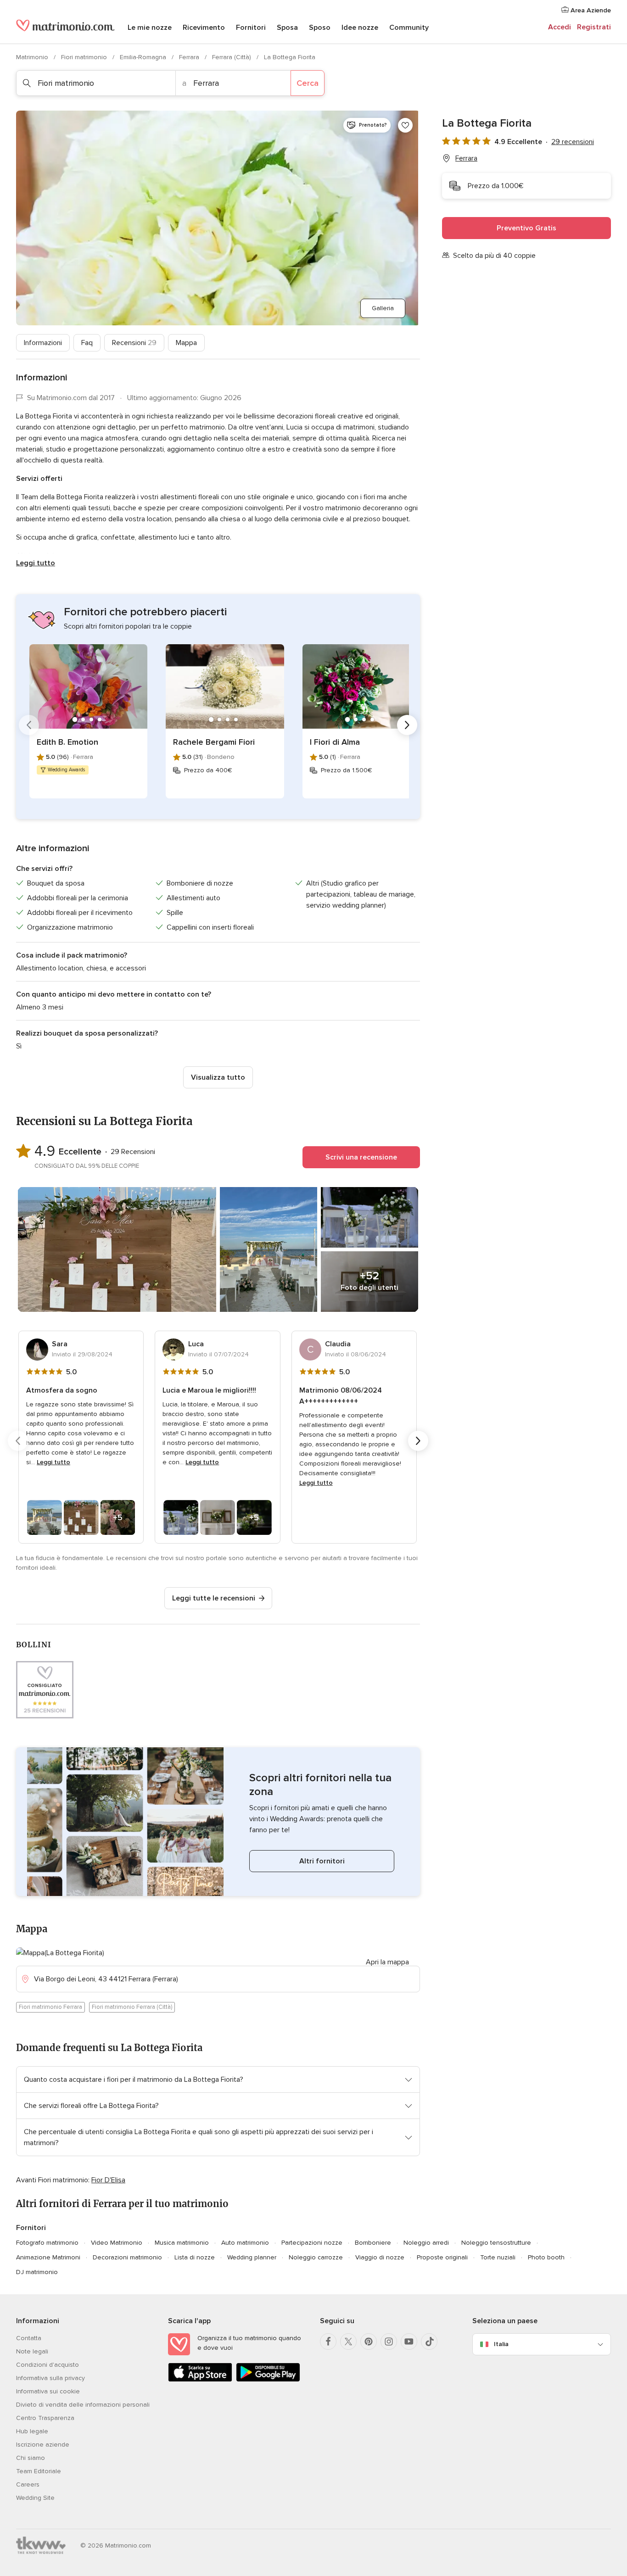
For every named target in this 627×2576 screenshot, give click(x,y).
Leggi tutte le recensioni (214, 1598)
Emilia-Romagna (144, 57)
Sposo (320, 28)
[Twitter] (348, 2342)
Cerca (308, 83)
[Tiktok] (429, 2342)
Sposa (287, 28)
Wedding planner (252, 2257)
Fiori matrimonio (85, 57)
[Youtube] (409, 2342)
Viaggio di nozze (380, 2257)
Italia (501, 2344)
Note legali (32, 2351)
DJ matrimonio (37, 2272)
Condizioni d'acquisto (48, 2365)
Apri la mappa (387, 1962)
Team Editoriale (39, 2471)
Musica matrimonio (182, 2243)
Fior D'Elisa (108, 2180)
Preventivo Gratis (526, 228)
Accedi (560, 27)
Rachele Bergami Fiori (214, 742)
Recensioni (134, 343)
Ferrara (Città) (232, 57)
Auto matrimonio (245, 2243)
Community (409, 28)
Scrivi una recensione (361, 1157)
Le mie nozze (150, 28)
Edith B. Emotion (67, 742)
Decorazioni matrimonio (127, 2257)
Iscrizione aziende (43, 2445)
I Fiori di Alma (335, 742)
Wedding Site (35, 2498)
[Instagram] (389, 2342)
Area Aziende (590, 10)
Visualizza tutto (218, 1077)
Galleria (383, 308)
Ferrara (190, 57)
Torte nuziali (498, 2257)
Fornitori (251, 28)
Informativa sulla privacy (50, 2378)
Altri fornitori (322, 1861)
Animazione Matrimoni (48, 2257)
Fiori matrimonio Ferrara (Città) (132, 2007)
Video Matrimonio (117, 2243)
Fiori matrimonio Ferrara (50, 2007)
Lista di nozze (195, 2257)
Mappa (186, 343)
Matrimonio (33, 57)
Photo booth (546, 2257)
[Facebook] (328, 2342)
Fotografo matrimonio (47, 2243)
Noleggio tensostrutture (496, 2243)
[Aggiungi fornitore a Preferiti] (405, 125)
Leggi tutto (36, 563)
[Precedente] (29, 725)
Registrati (594, 27)
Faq (87, 343)
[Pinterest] (369, 2342)
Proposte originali (442, 2257)
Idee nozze (360, 28)
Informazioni (43, 343)
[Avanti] (407, 725)
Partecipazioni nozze (312, 2243)
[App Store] (200, 2380)
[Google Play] (268, 2380)
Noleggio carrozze (316, 2257)
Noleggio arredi (426, 2243)
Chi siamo (31, 2458)
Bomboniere (373, 2243)
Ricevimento (204, 28)
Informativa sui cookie (48, 2391)
